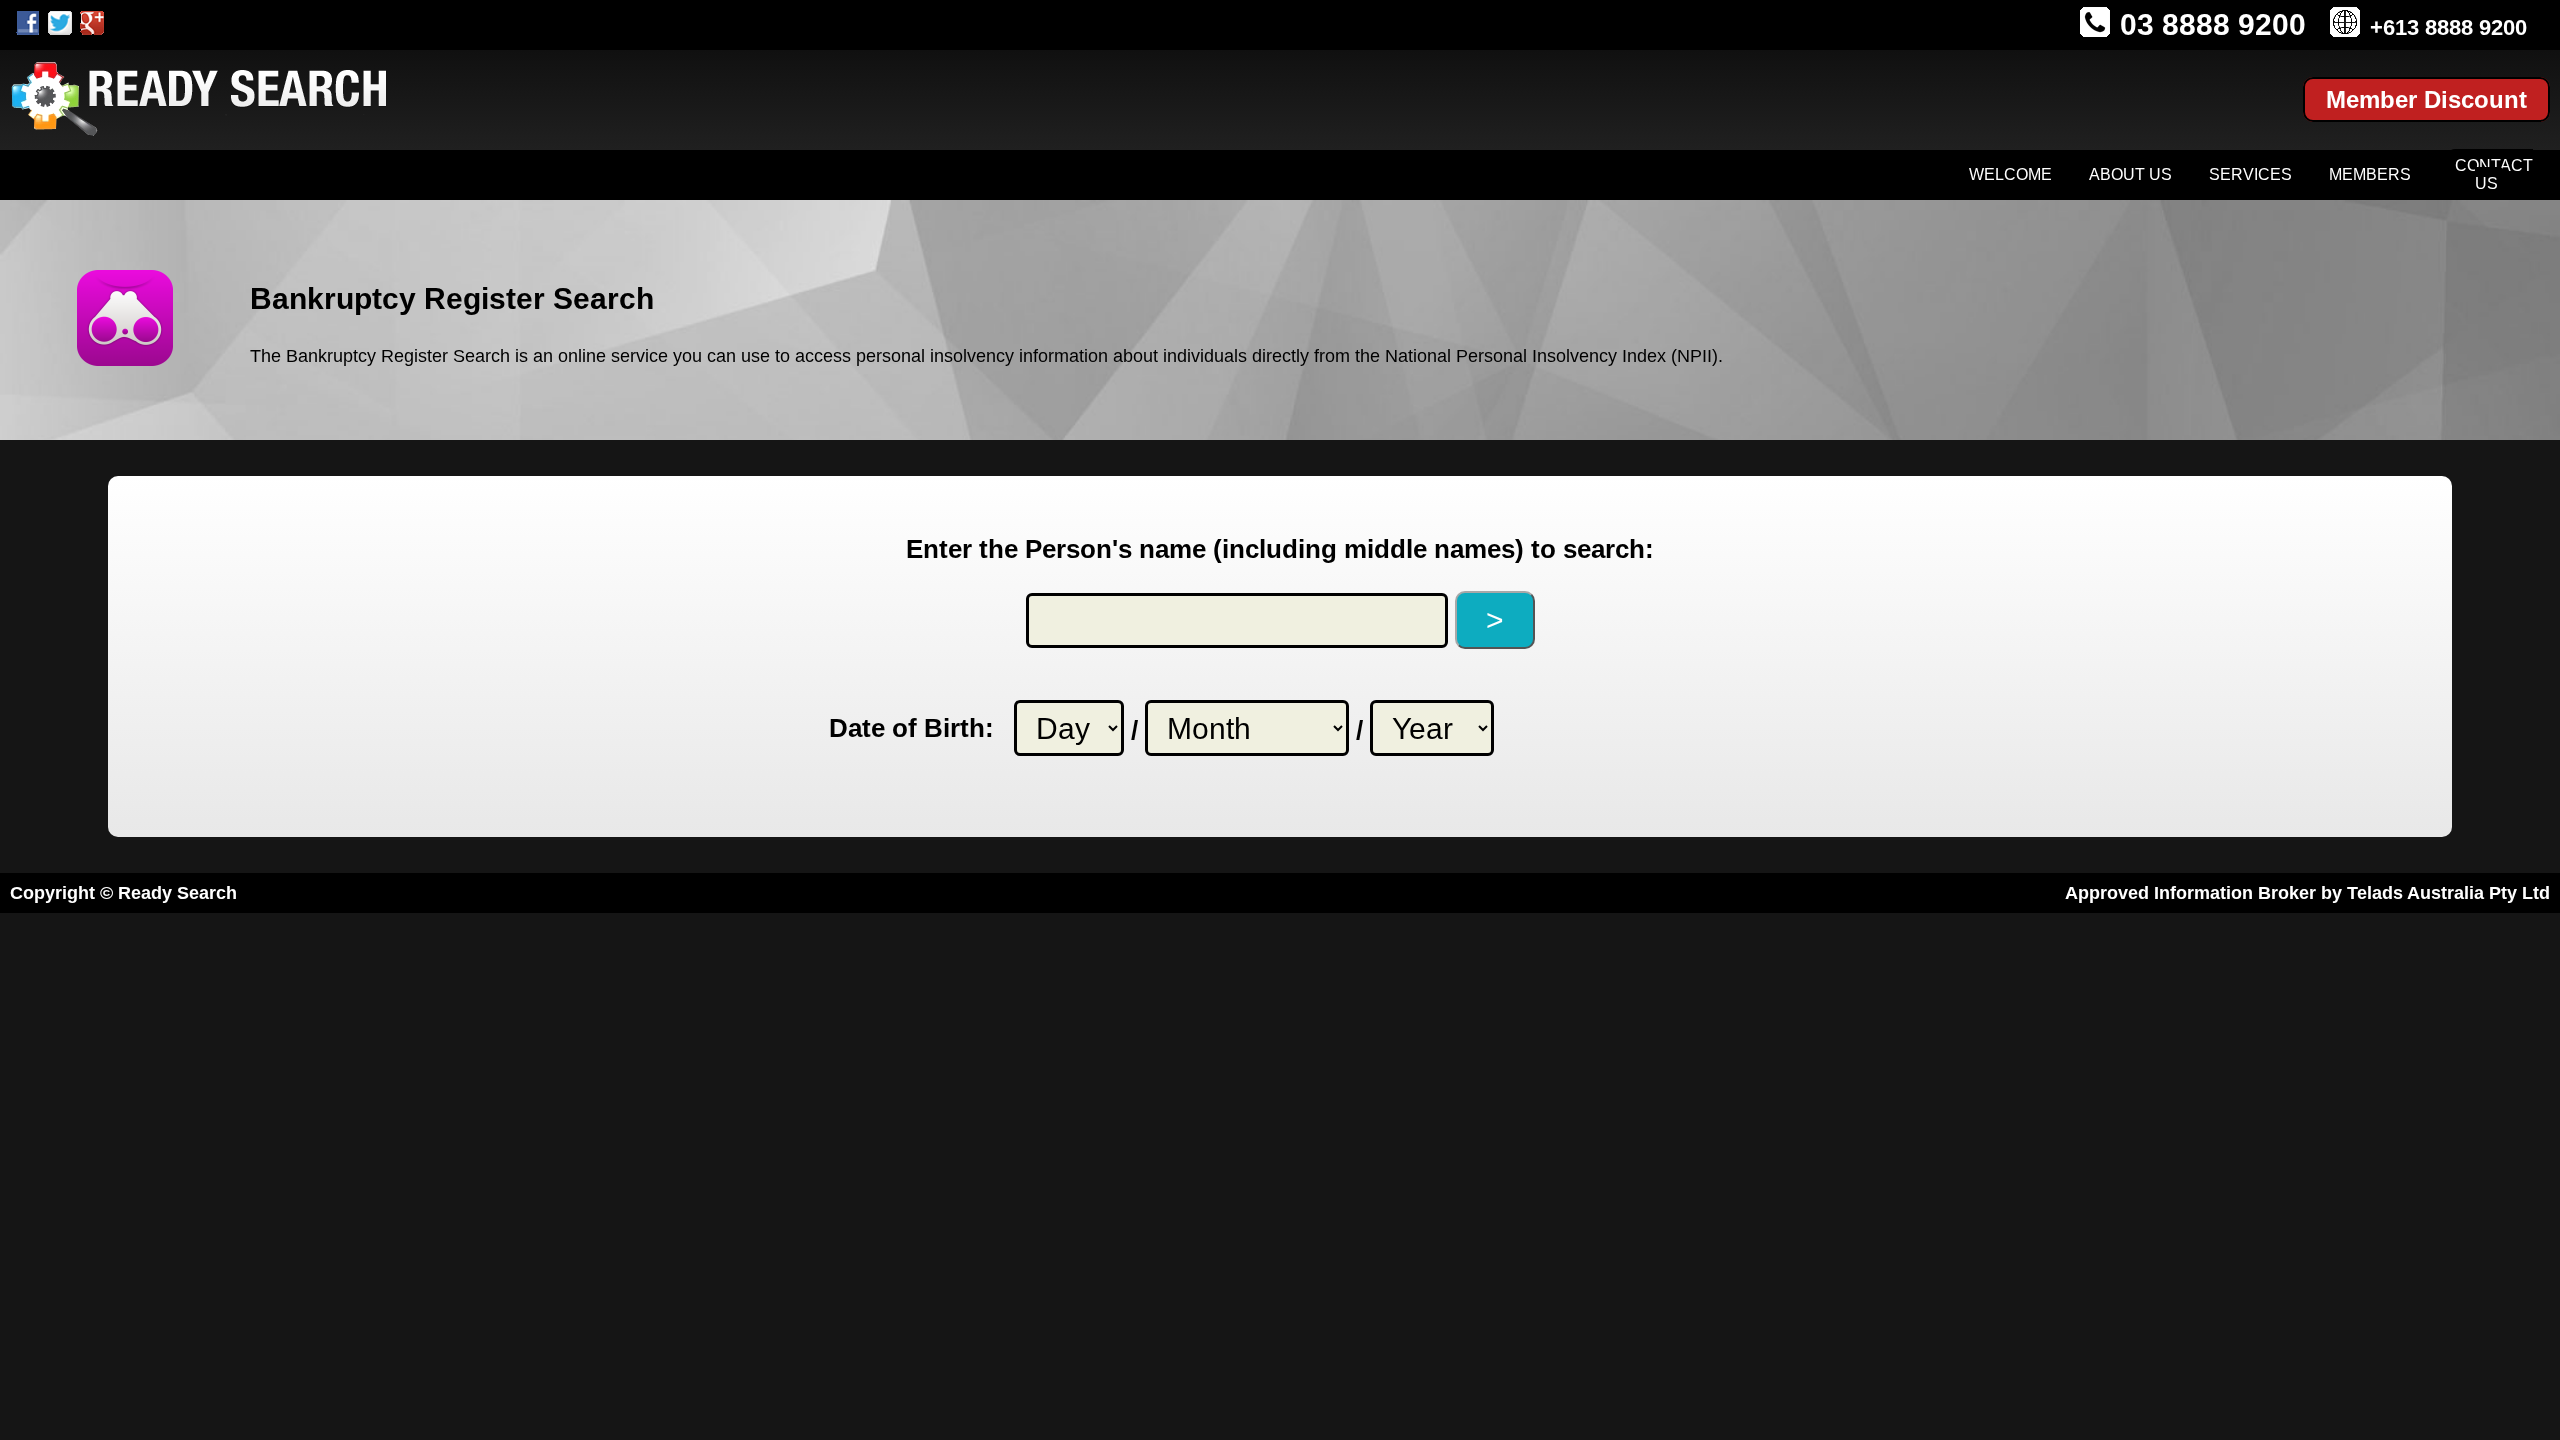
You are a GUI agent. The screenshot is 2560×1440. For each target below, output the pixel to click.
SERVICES (2250, 174)
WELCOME (2010, 174)
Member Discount (2426, 99)
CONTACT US (2494, 174)
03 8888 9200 (2213, 24)
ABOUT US (2130, 174)
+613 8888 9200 (2448, 27)
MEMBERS (2370, 174)
